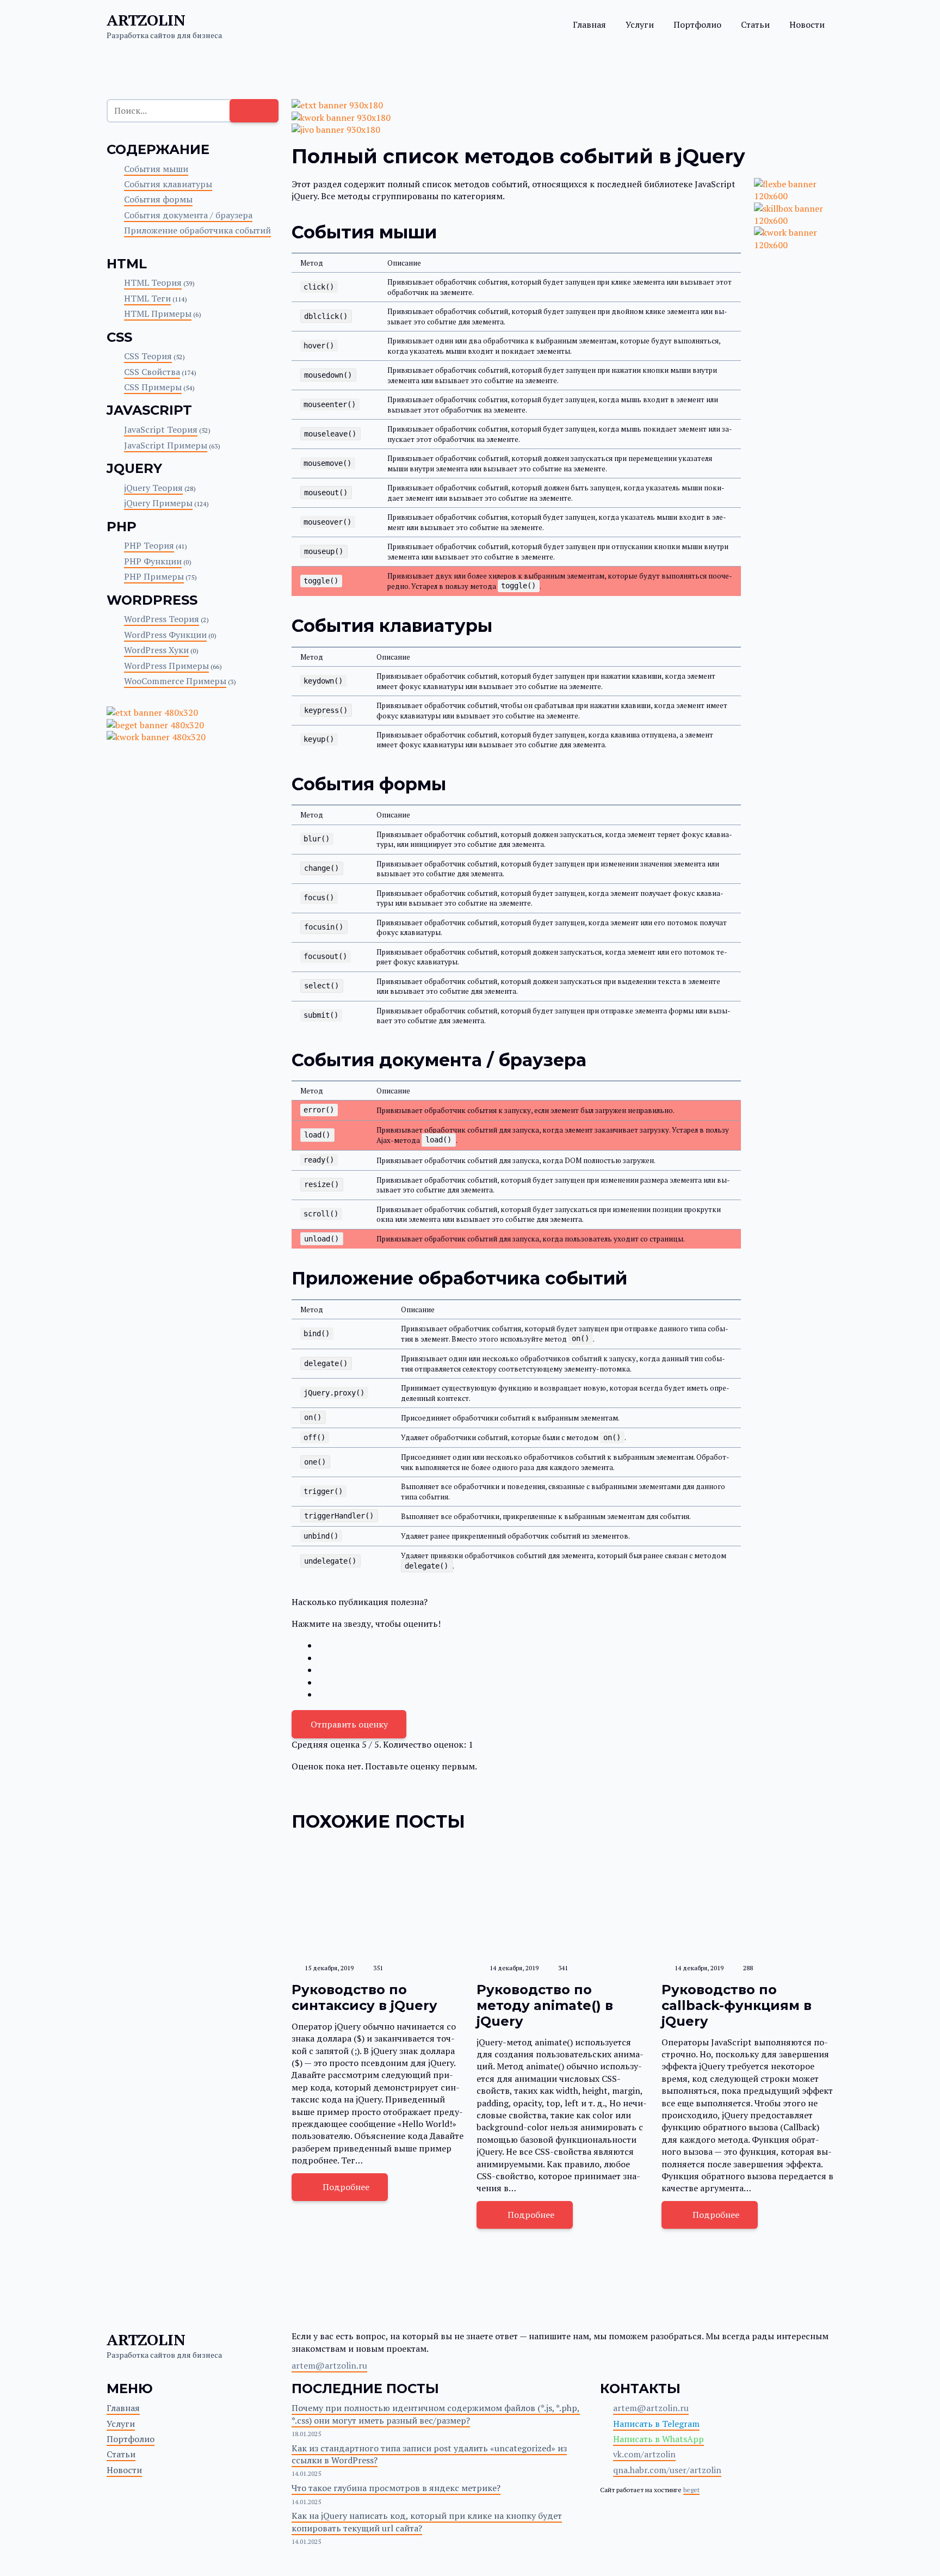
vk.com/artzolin (644, 2454)
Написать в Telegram (656, 2424)
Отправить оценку (349, 1724)
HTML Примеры (158, 313)
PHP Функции (153, 561)
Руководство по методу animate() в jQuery (545, 2005)
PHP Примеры (154, 576)
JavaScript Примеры (166, 445)
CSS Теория (148, 356)
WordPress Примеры (166, 666)
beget (691, 2490)
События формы (158, 199)
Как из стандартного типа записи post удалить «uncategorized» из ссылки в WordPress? (429, 2454)
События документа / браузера (188, 215)
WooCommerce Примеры (175, 681)
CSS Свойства (152, 372)
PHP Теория (149, 545)
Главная (589, 24)
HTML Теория (153, 282)
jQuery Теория (153, 488)
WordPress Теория (162, 619)
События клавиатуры (168, 184)
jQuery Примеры (158, 503)
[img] (378, 1900)
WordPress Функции (165, 635)
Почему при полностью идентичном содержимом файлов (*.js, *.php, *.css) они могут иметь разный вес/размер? (436, 2414)
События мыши (156, 169)
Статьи (755, 24)
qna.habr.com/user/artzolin (667, 2470)
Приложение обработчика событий (197, 230)
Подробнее (346, 2187)
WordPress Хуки (156, 650)
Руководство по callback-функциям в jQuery (737, 2005)
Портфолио (697, 24)
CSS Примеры (153, 387)
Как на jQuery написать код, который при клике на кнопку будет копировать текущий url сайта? (427, 2522)
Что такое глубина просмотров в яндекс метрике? (396, 2488)
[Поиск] (254, 110)
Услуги (640, 24)
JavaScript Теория (161, 429)
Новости (807, 24)
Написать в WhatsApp (658, 2439)
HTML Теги (147, 298)
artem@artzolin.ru (329, 2365)
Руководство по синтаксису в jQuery (364, 1997)
